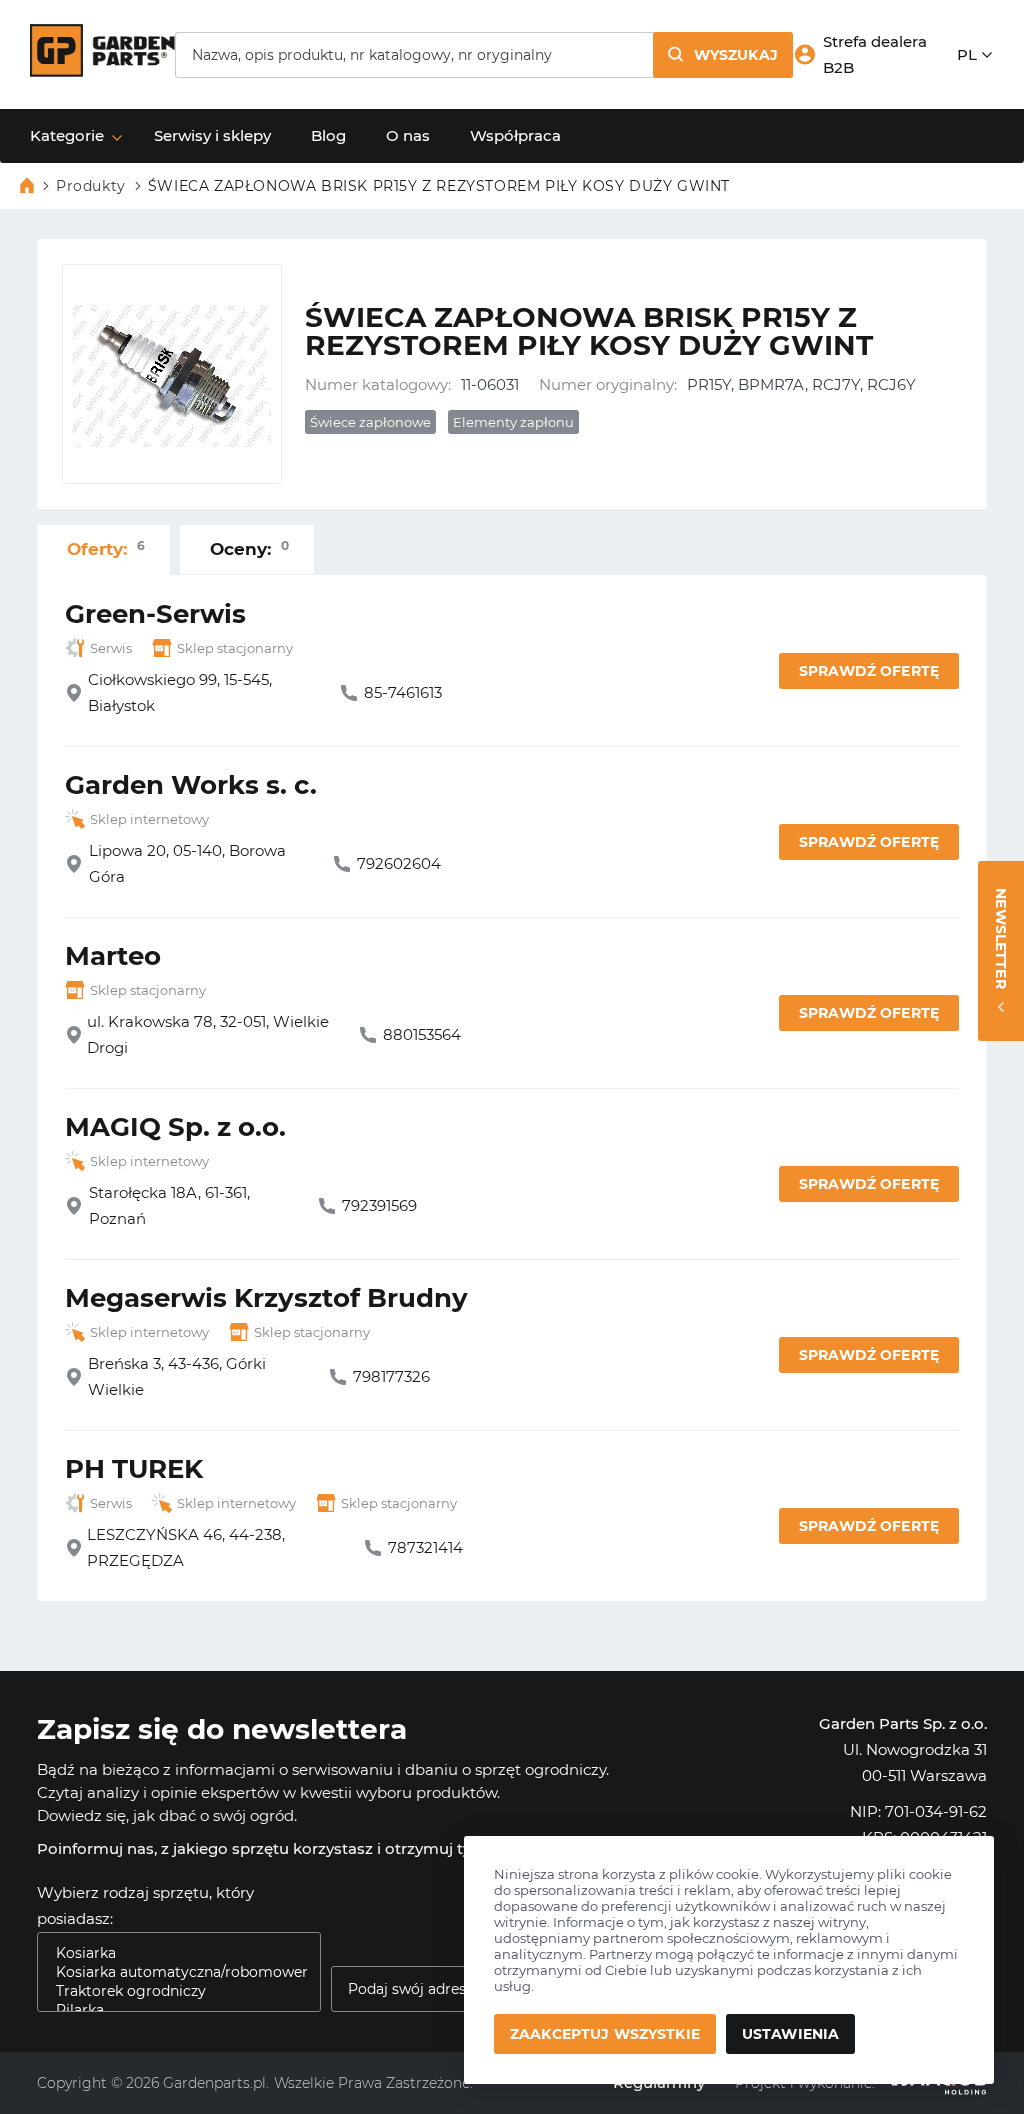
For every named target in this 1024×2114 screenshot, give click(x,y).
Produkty (91, 186)
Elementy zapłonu (513, 422)
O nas (408, 135)
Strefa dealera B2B (875, 54)
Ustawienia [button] (790, 2034)
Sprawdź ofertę (869, 671)
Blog (328, 135)
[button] (723, 55)
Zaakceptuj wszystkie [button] (605, 2034)
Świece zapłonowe (370, 422)
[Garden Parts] (102, 71)
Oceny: (249, 548)
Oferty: (106, 548)
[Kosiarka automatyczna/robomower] (171, 1972)
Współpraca (515, 135)
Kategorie (67, 135)
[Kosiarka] (171, 1953)
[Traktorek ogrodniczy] (171, 1991)
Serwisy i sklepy (212, 135)
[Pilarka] (171, 2010)
